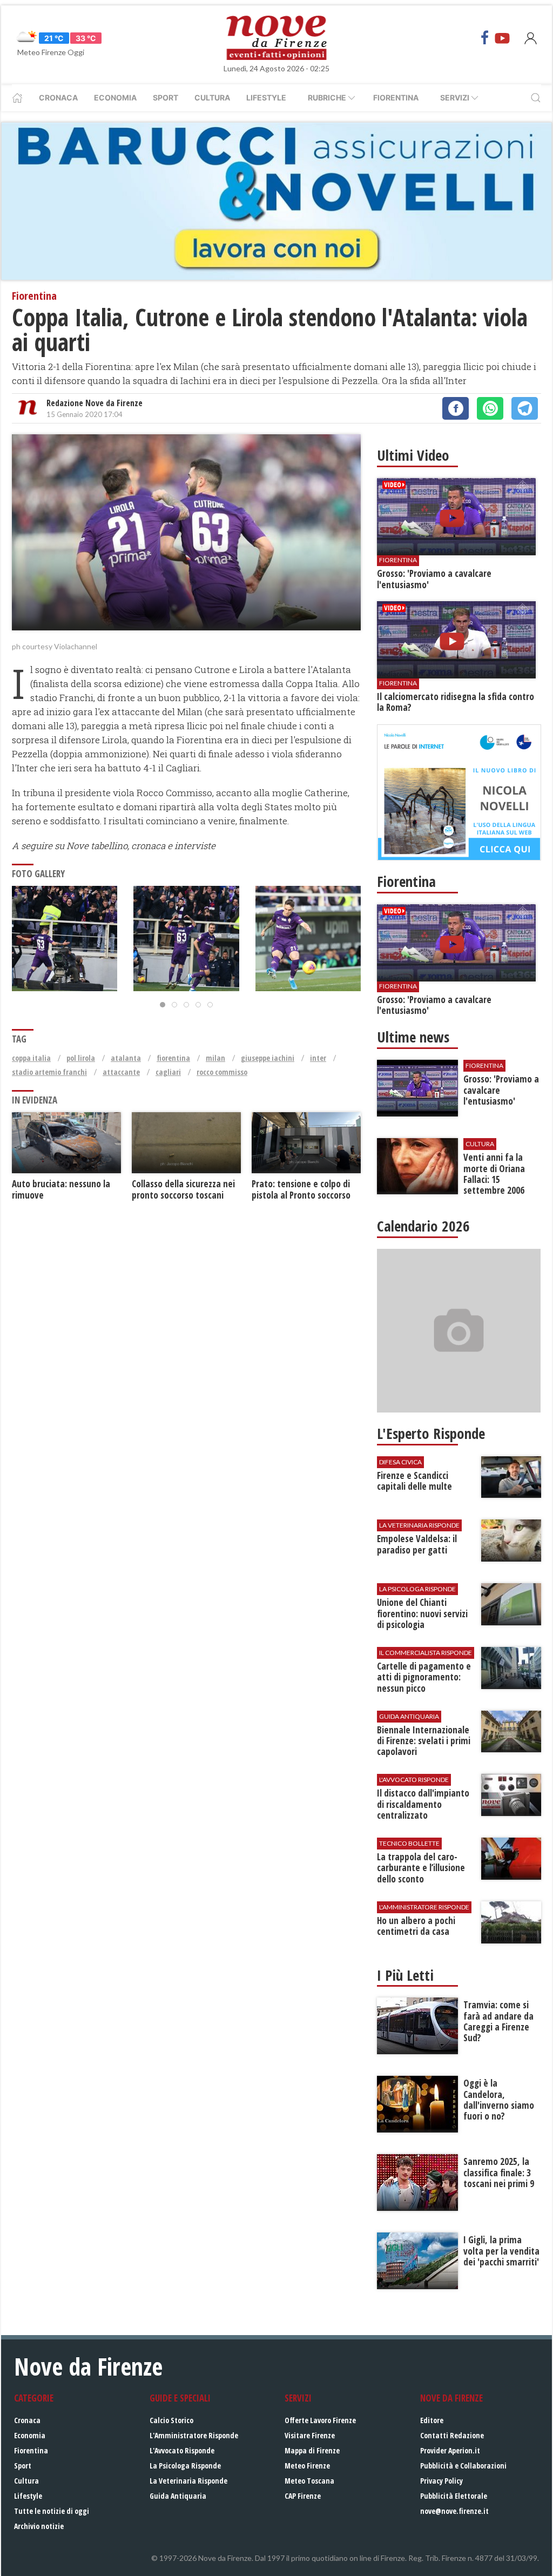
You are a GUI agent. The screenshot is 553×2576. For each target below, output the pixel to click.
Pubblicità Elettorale (454, 2496)
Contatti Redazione (452, 2435)
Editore (432, 2420)
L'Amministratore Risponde (194, 2435)
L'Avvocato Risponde (182, 2450)
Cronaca (58, 97)
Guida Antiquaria (178, 2496)
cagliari (168, 1072)
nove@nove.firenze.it (454, 2511)
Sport (166, 97)
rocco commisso (222, 1072)
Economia (115, 97)
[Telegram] (525, 408)
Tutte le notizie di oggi (52, 2511)
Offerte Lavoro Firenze (320, 2420)
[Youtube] (502, 38)
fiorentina (173, 1058)
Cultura (212, 97)
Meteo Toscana (309, 2481)
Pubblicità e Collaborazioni (463, 2466)
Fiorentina (396, 97)
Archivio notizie (39, 2526)
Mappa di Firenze (312, 2450)
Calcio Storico (171, 2420)
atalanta (126, 1058)
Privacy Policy (441, 2481)
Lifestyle (266, 97)
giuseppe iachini (268, 1058)
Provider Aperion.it (450, 2450)
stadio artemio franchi (49, 1072)
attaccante (121, 1072)
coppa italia (31, 1058)
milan (215, 1058)
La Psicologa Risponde (185, 2466)
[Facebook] (485, 38)
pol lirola (81, 1058)
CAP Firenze (303, 2496)
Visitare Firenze (310, 2435)
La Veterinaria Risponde (188, 2481)
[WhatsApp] (490, 408)
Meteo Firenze (307, 2466)
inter (318, 1058)
